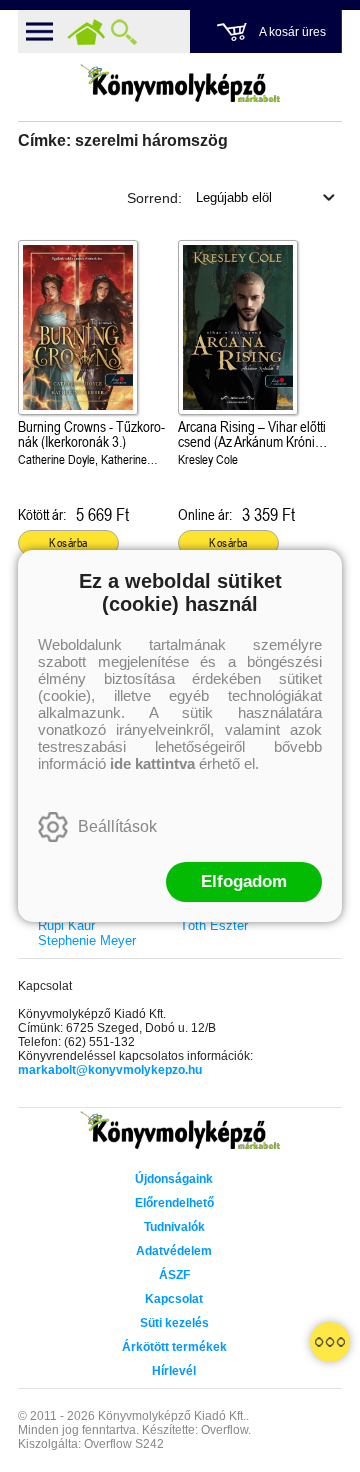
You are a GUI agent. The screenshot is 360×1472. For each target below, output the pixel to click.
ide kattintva (152, 763)
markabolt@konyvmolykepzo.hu (110, 1070)
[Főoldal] (86, 32)
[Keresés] (124, 32)
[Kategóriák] (330, 1342)
